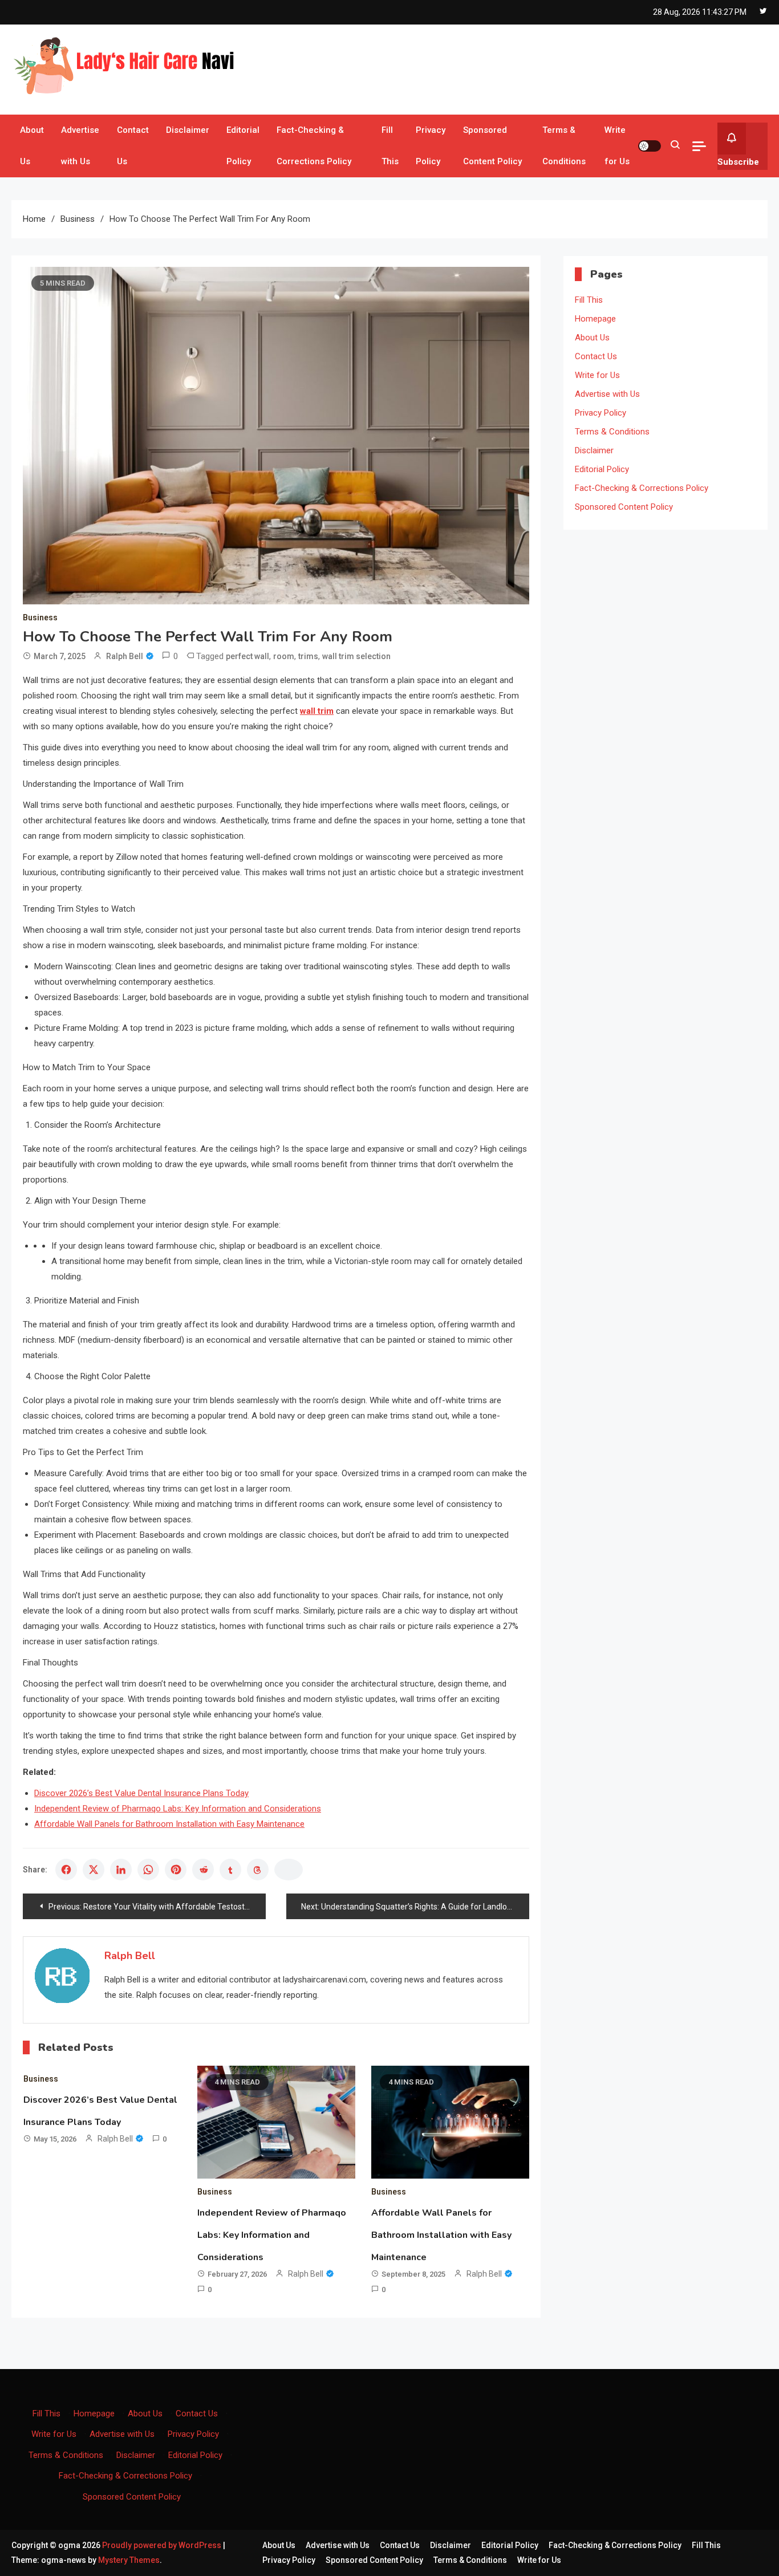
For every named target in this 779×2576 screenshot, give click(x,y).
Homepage (595, 319)
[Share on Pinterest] (176, 1870)
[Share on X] (94, 1870)
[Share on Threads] (258, 1870)
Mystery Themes (129, 2560)
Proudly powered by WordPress (163, 2545)
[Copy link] (289, 1870)
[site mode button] (650, 146)
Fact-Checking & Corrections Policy (314, 146)
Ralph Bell (125, 656)
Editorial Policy (243, 146)
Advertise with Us (80, 146)
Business (40, 617)
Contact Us (133, 146)
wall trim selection (356, 656)
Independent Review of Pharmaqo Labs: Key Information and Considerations (178, 1809)
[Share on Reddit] (203, 1870)
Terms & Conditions (564, 146)
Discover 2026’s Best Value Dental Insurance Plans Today (141, 1793)
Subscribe (738, 162)
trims (308, 656)
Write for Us (617, 146)
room (284, 656)
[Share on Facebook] (66, 1870)
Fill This (390, 146)
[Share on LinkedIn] (121, 1870)
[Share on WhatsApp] (148, 1870)
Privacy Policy (431, 146)
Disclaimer (188, 130)
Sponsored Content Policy (492, 146)
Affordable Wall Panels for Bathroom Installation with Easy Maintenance (169, 1824)
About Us (32, 146)
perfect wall (248, 656)
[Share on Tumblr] (230, 1870)
